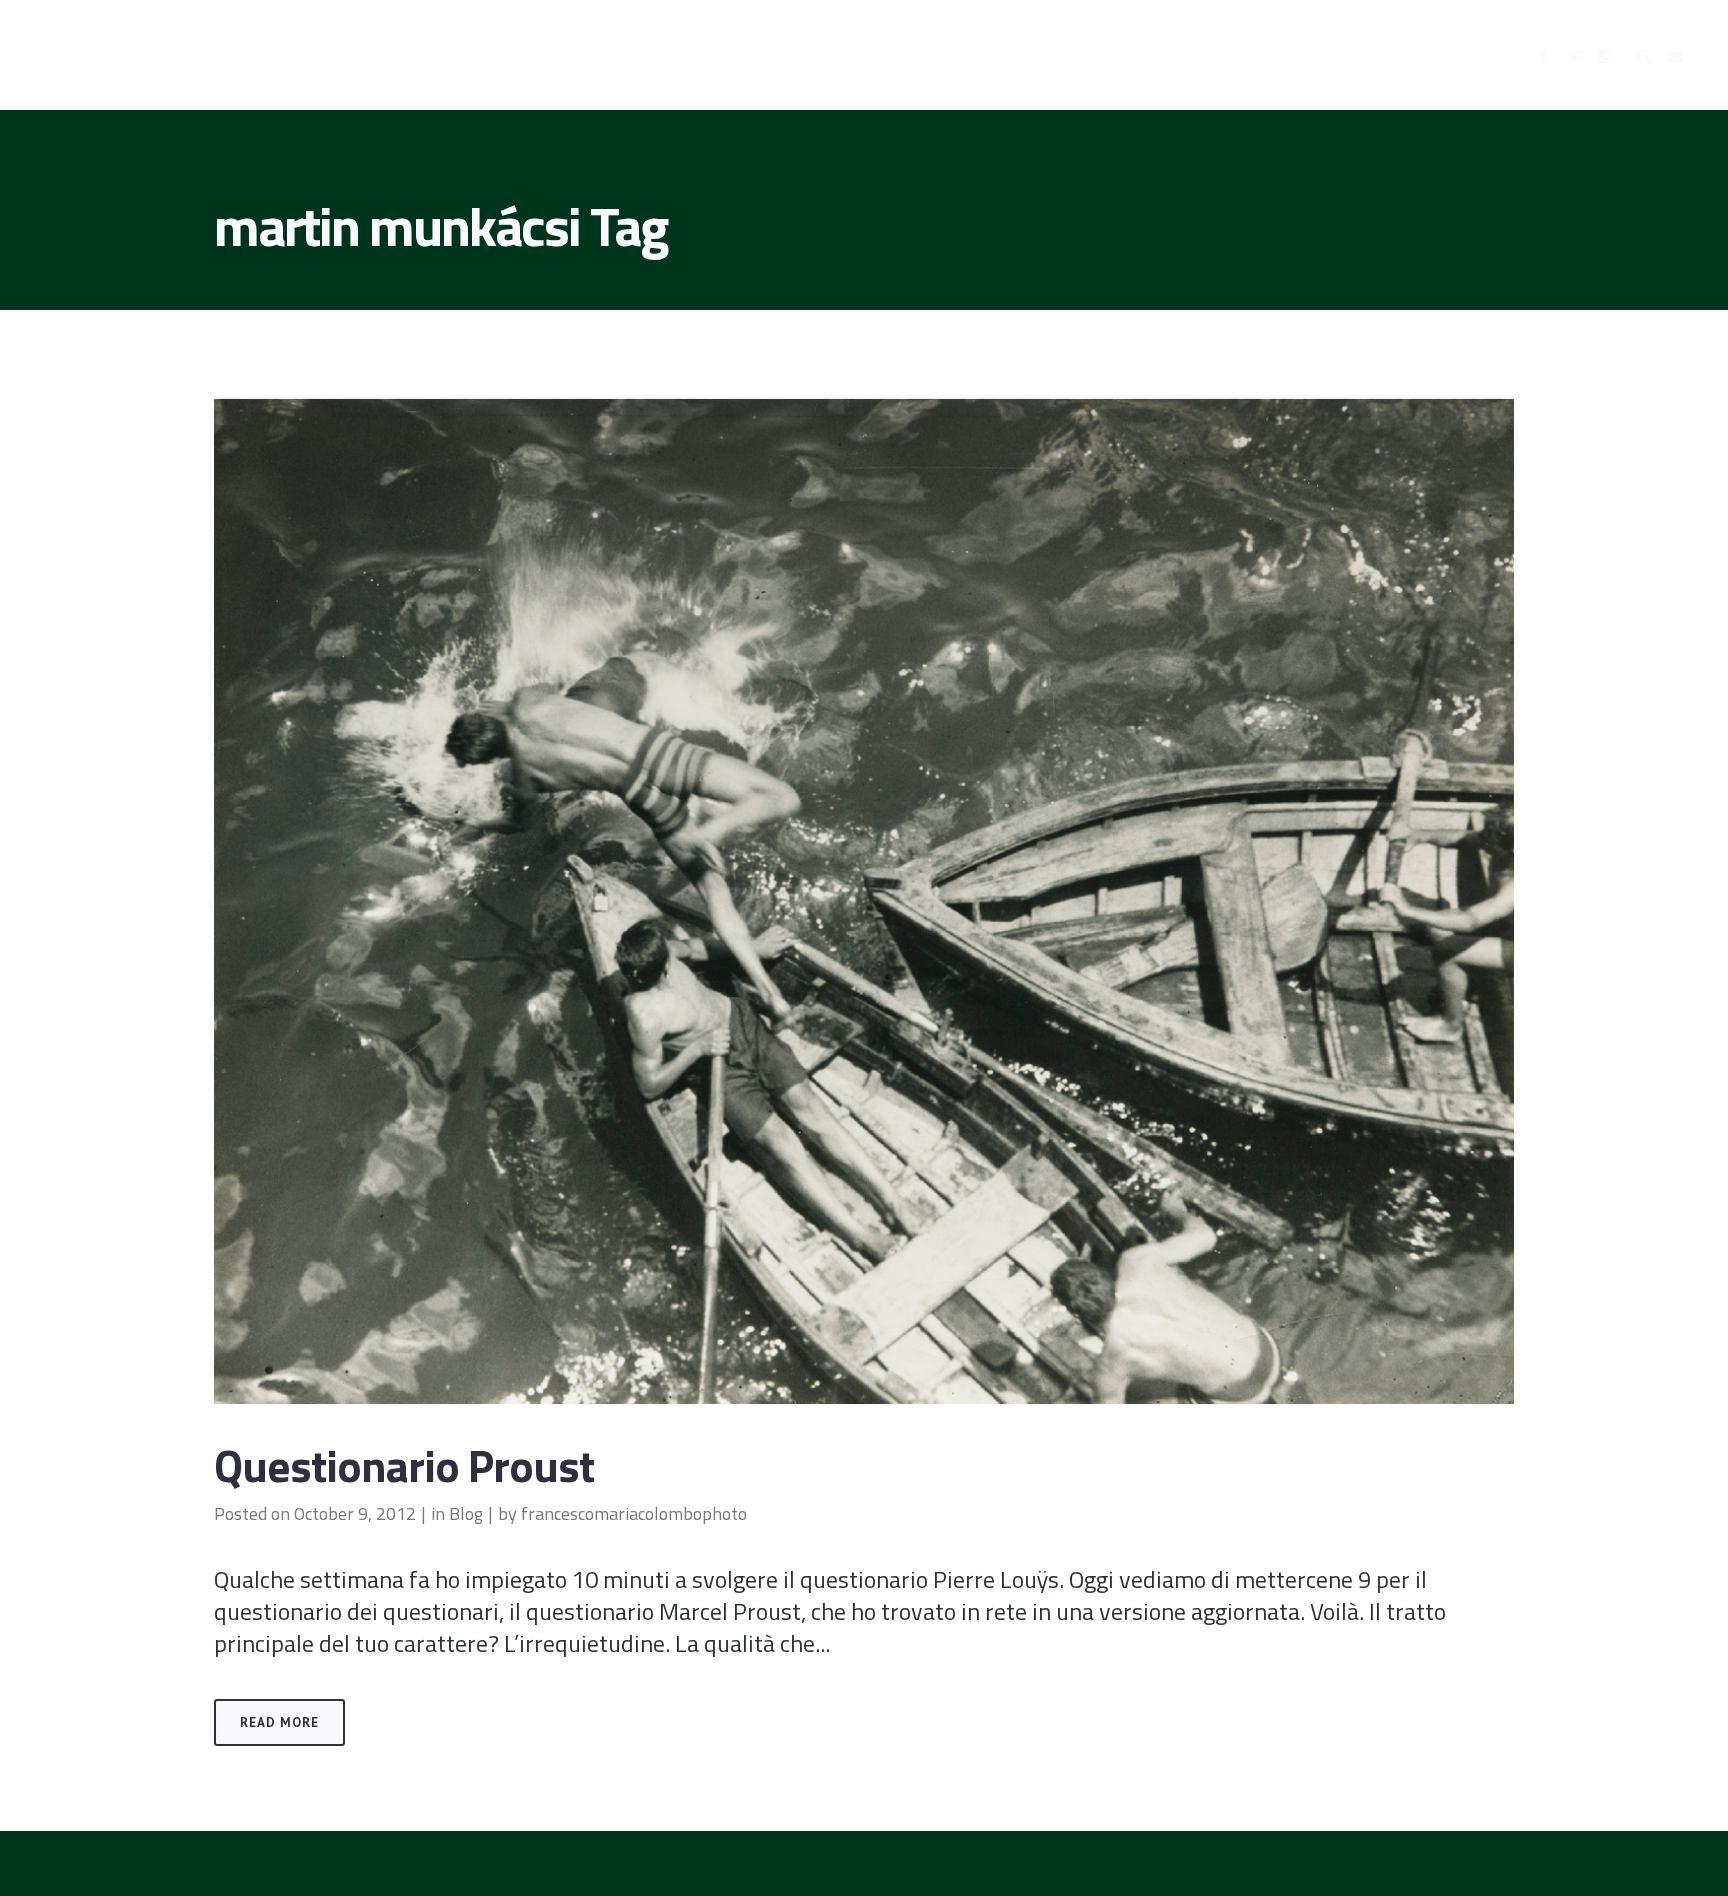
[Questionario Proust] (864, 901)
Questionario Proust (404, 1465)
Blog (466, 1513)
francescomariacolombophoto (634, 1513)
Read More (279, 1722)
